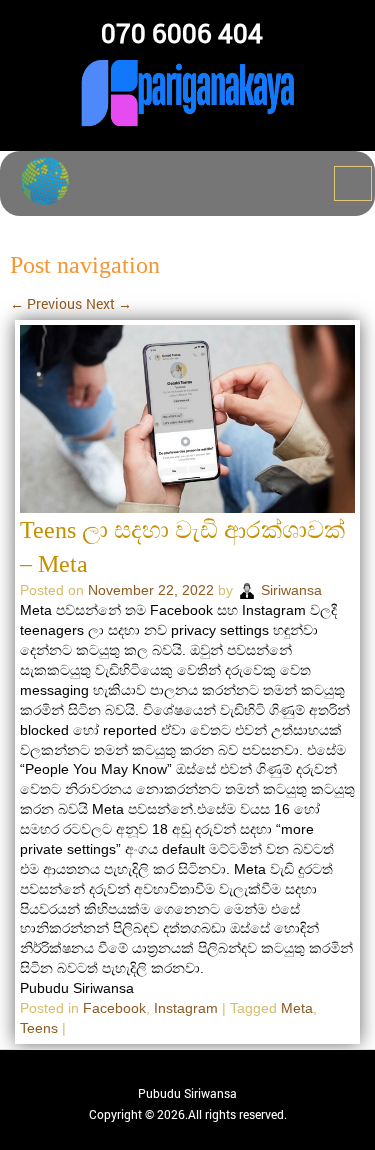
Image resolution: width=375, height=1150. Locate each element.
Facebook (114, 1008)
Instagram (186, 1008)
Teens (39, 1028)
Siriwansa (291, 591)
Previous (46, 303)
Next (109, 303)
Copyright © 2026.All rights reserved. (188, 1114)
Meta (297, 1008)
